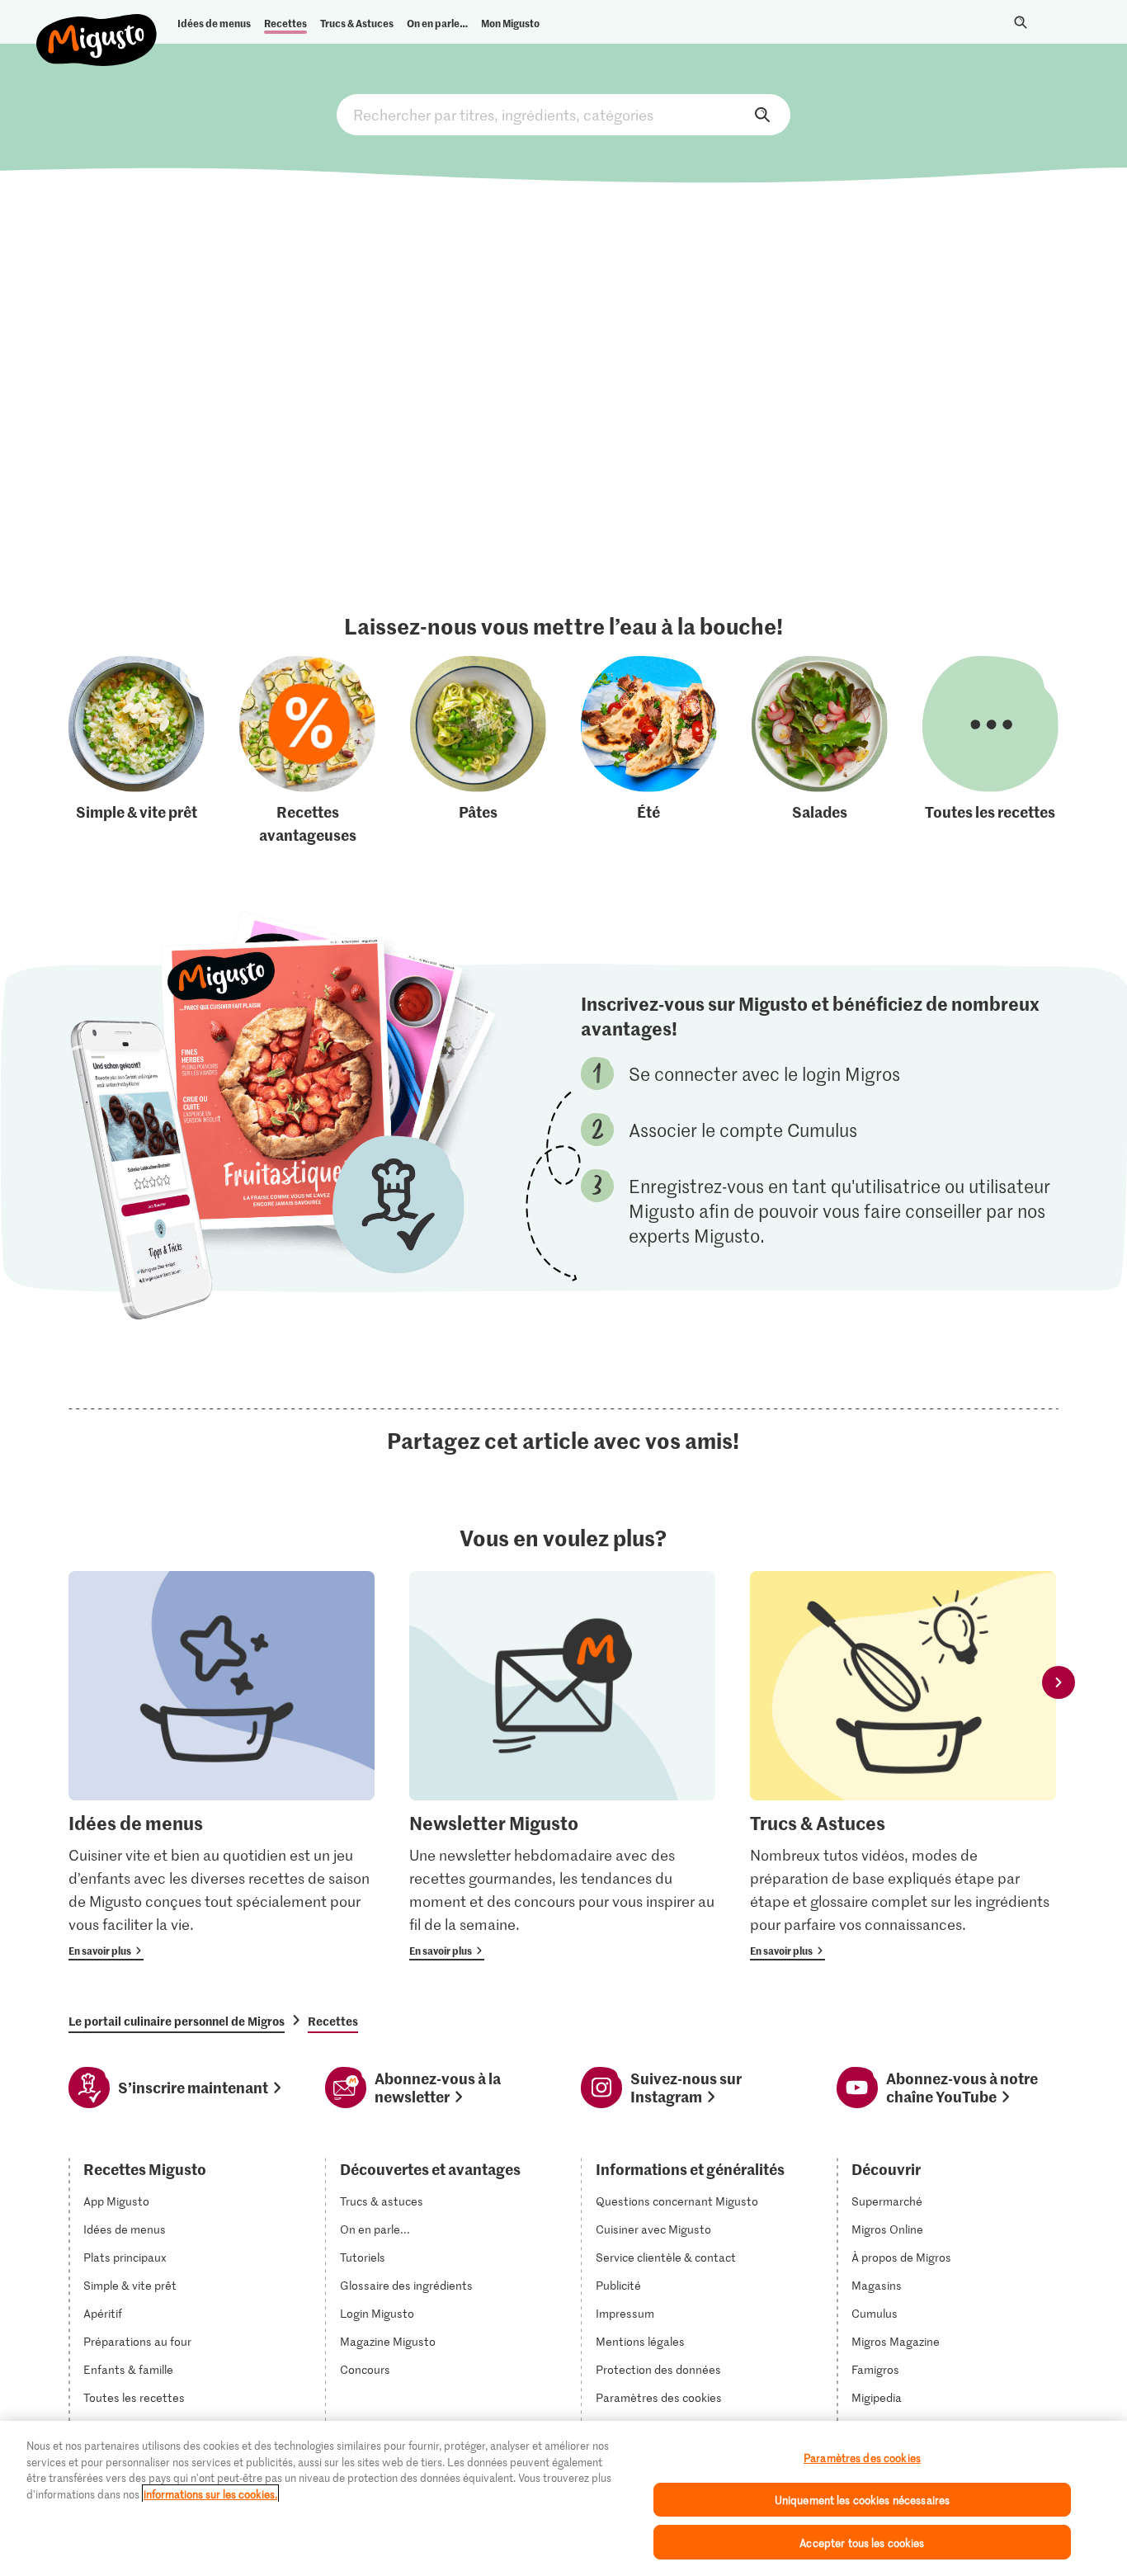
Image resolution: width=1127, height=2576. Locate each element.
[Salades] (820, 751)
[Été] (649, 751)
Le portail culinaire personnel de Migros (177, 2021)
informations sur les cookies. (210, 2494)
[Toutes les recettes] (990, 751)
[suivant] (1059, 1682)
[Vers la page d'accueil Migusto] (97, 26)
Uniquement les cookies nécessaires (862, 2500)
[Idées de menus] (222, 1766)
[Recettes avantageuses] (307, 751)
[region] (563, 2498)
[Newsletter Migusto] (562, 1766)
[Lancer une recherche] (1021, 22)
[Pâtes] (478, 751)
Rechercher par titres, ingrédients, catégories (563, 115)
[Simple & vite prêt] (137, 751)
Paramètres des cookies (659, 2398)
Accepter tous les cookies (862, 2542)
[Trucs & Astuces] (903, 1766)
